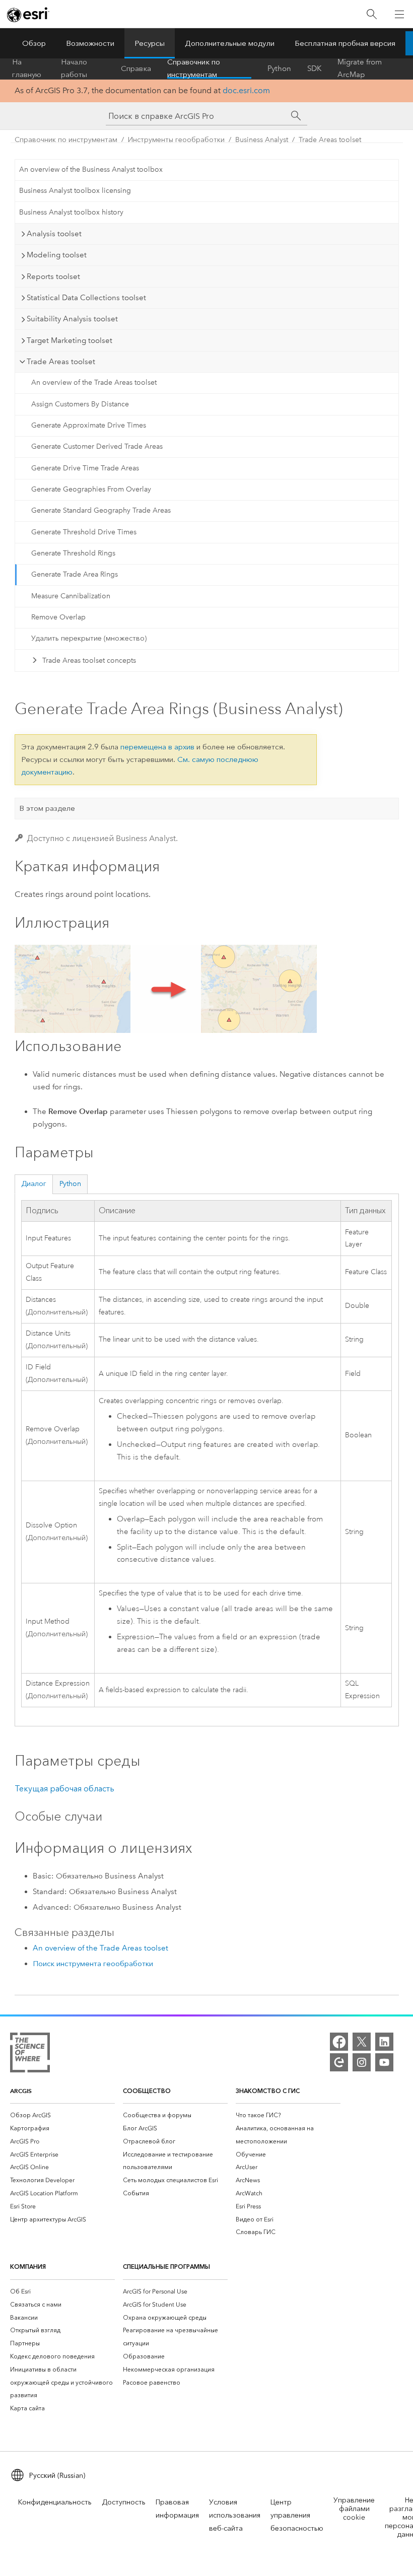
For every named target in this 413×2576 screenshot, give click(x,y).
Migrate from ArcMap (360, 68)
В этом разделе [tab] (47, 808)
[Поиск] (372, 14)
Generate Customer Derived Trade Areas (97, 446)
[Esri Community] (339, 2062)
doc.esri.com (246, 90)
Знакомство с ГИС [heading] (268, 2091)
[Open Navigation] (399, 14)
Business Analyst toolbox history (71, 212)
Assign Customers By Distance (80, 404)
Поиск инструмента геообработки (93, 1964)
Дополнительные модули (230, 43)
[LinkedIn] (384, 2042)
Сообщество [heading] (147, 2091)
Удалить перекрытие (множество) (89, 638)
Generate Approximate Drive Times (89, 425)
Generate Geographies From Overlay (91, 489)
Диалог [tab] (34, 1184)
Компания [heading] (28, 2267)
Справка (136, 68)
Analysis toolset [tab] (54, 234)
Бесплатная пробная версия (345, 43)
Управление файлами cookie (354, 2509)
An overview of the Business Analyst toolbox (91, 169)
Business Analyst (262, 140)
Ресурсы (150, 43)
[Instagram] (362, 2062)
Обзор (34, 43)
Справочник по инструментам (194, 68)
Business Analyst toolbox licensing (75, 191)
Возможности (90, 43)
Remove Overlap (58, 617)
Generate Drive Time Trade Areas (85, 468)
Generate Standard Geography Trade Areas (101, 510)
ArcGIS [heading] (21, 2091)
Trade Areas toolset (330, 140)
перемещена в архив (157, 747)
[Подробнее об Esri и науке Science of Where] (30, 2055)
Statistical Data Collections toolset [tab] (86, 298)
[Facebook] (339, 2042)
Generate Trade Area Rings (75, 574)
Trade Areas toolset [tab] (61, 362)
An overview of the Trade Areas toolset (94, 382)
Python (279, 68)
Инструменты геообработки (176, 140)
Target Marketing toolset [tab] (70, 340)
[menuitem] (62, 2115)
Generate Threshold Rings (73, 553)
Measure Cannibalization (71, 596)
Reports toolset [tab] (53, 276)
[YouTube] (384, 2062)
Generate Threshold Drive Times (84, 532)
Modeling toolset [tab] (57, 255)
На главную (27, 68)
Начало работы (74, 68)
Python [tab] (70, 1184)
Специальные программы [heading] (166, 2267)
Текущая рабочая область (64, 1789)
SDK (314, 68)
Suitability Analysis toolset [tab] (72, 319)
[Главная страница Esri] (28, 15)
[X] (362, 2042)
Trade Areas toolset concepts (89, 660)
